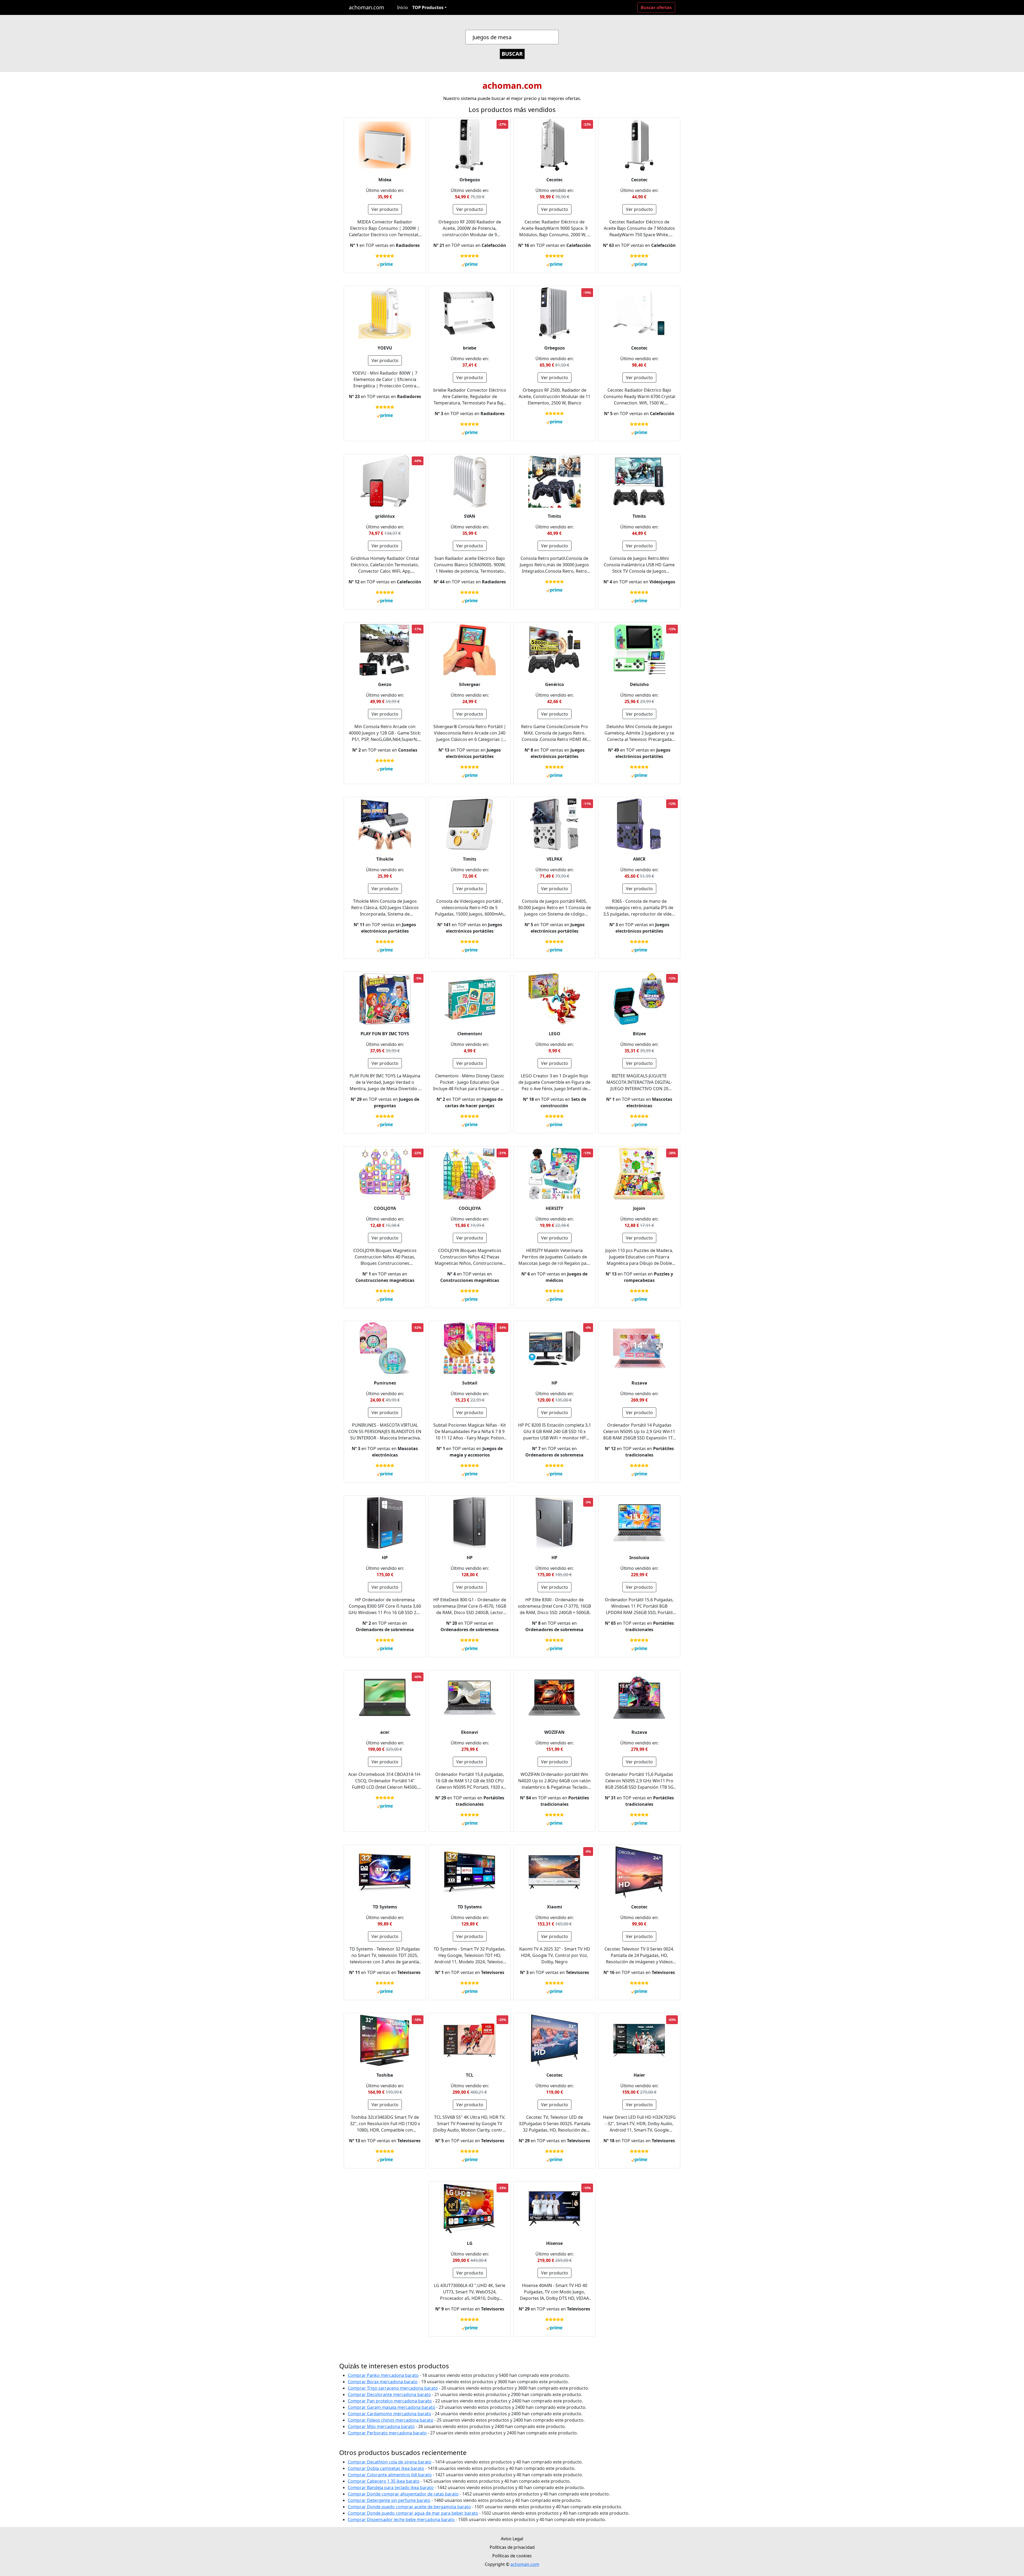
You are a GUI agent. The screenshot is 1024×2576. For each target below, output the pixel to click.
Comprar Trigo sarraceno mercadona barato (393, 2388)
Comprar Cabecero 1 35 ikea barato (384, 2481)
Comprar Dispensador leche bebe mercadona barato (401, 2519)
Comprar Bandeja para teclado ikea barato (391, 2487)
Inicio (403, 7)
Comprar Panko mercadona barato (383, 2375)
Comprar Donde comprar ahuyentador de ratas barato (403, 2494)
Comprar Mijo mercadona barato (381, 2426)
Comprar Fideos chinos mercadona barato (391, 2420)
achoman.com (367, 7)
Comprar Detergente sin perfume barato (389, 2500)
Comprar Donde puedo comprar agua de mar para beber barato (413, 2513)
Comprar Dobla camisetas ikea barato (386, 2468)
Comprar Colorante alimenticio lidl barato (390, 2475)
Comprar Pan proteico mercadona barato (390, 2401)
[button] (429, 7)
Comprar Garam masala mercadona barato (391, 2407)
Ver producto (385, 209)
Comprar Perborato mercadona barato (387, 2433)
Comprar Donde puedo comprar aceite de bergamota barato (409, 2507)
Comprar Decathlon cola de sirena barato (390, 2462)
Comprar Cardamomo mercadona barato (389, 2414)
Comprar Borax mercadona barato (383, 2382)
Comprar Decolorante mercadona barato (389, 2394)
